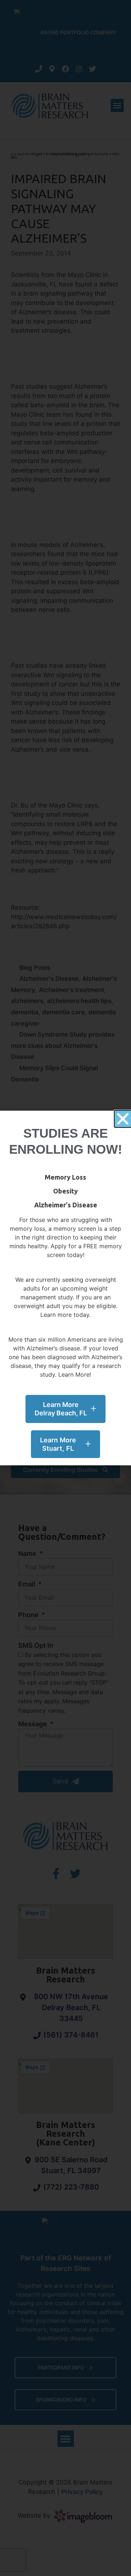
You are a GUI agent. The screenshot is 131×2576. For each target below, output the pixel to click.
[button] (123, 1119)
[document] (65, 1288)
